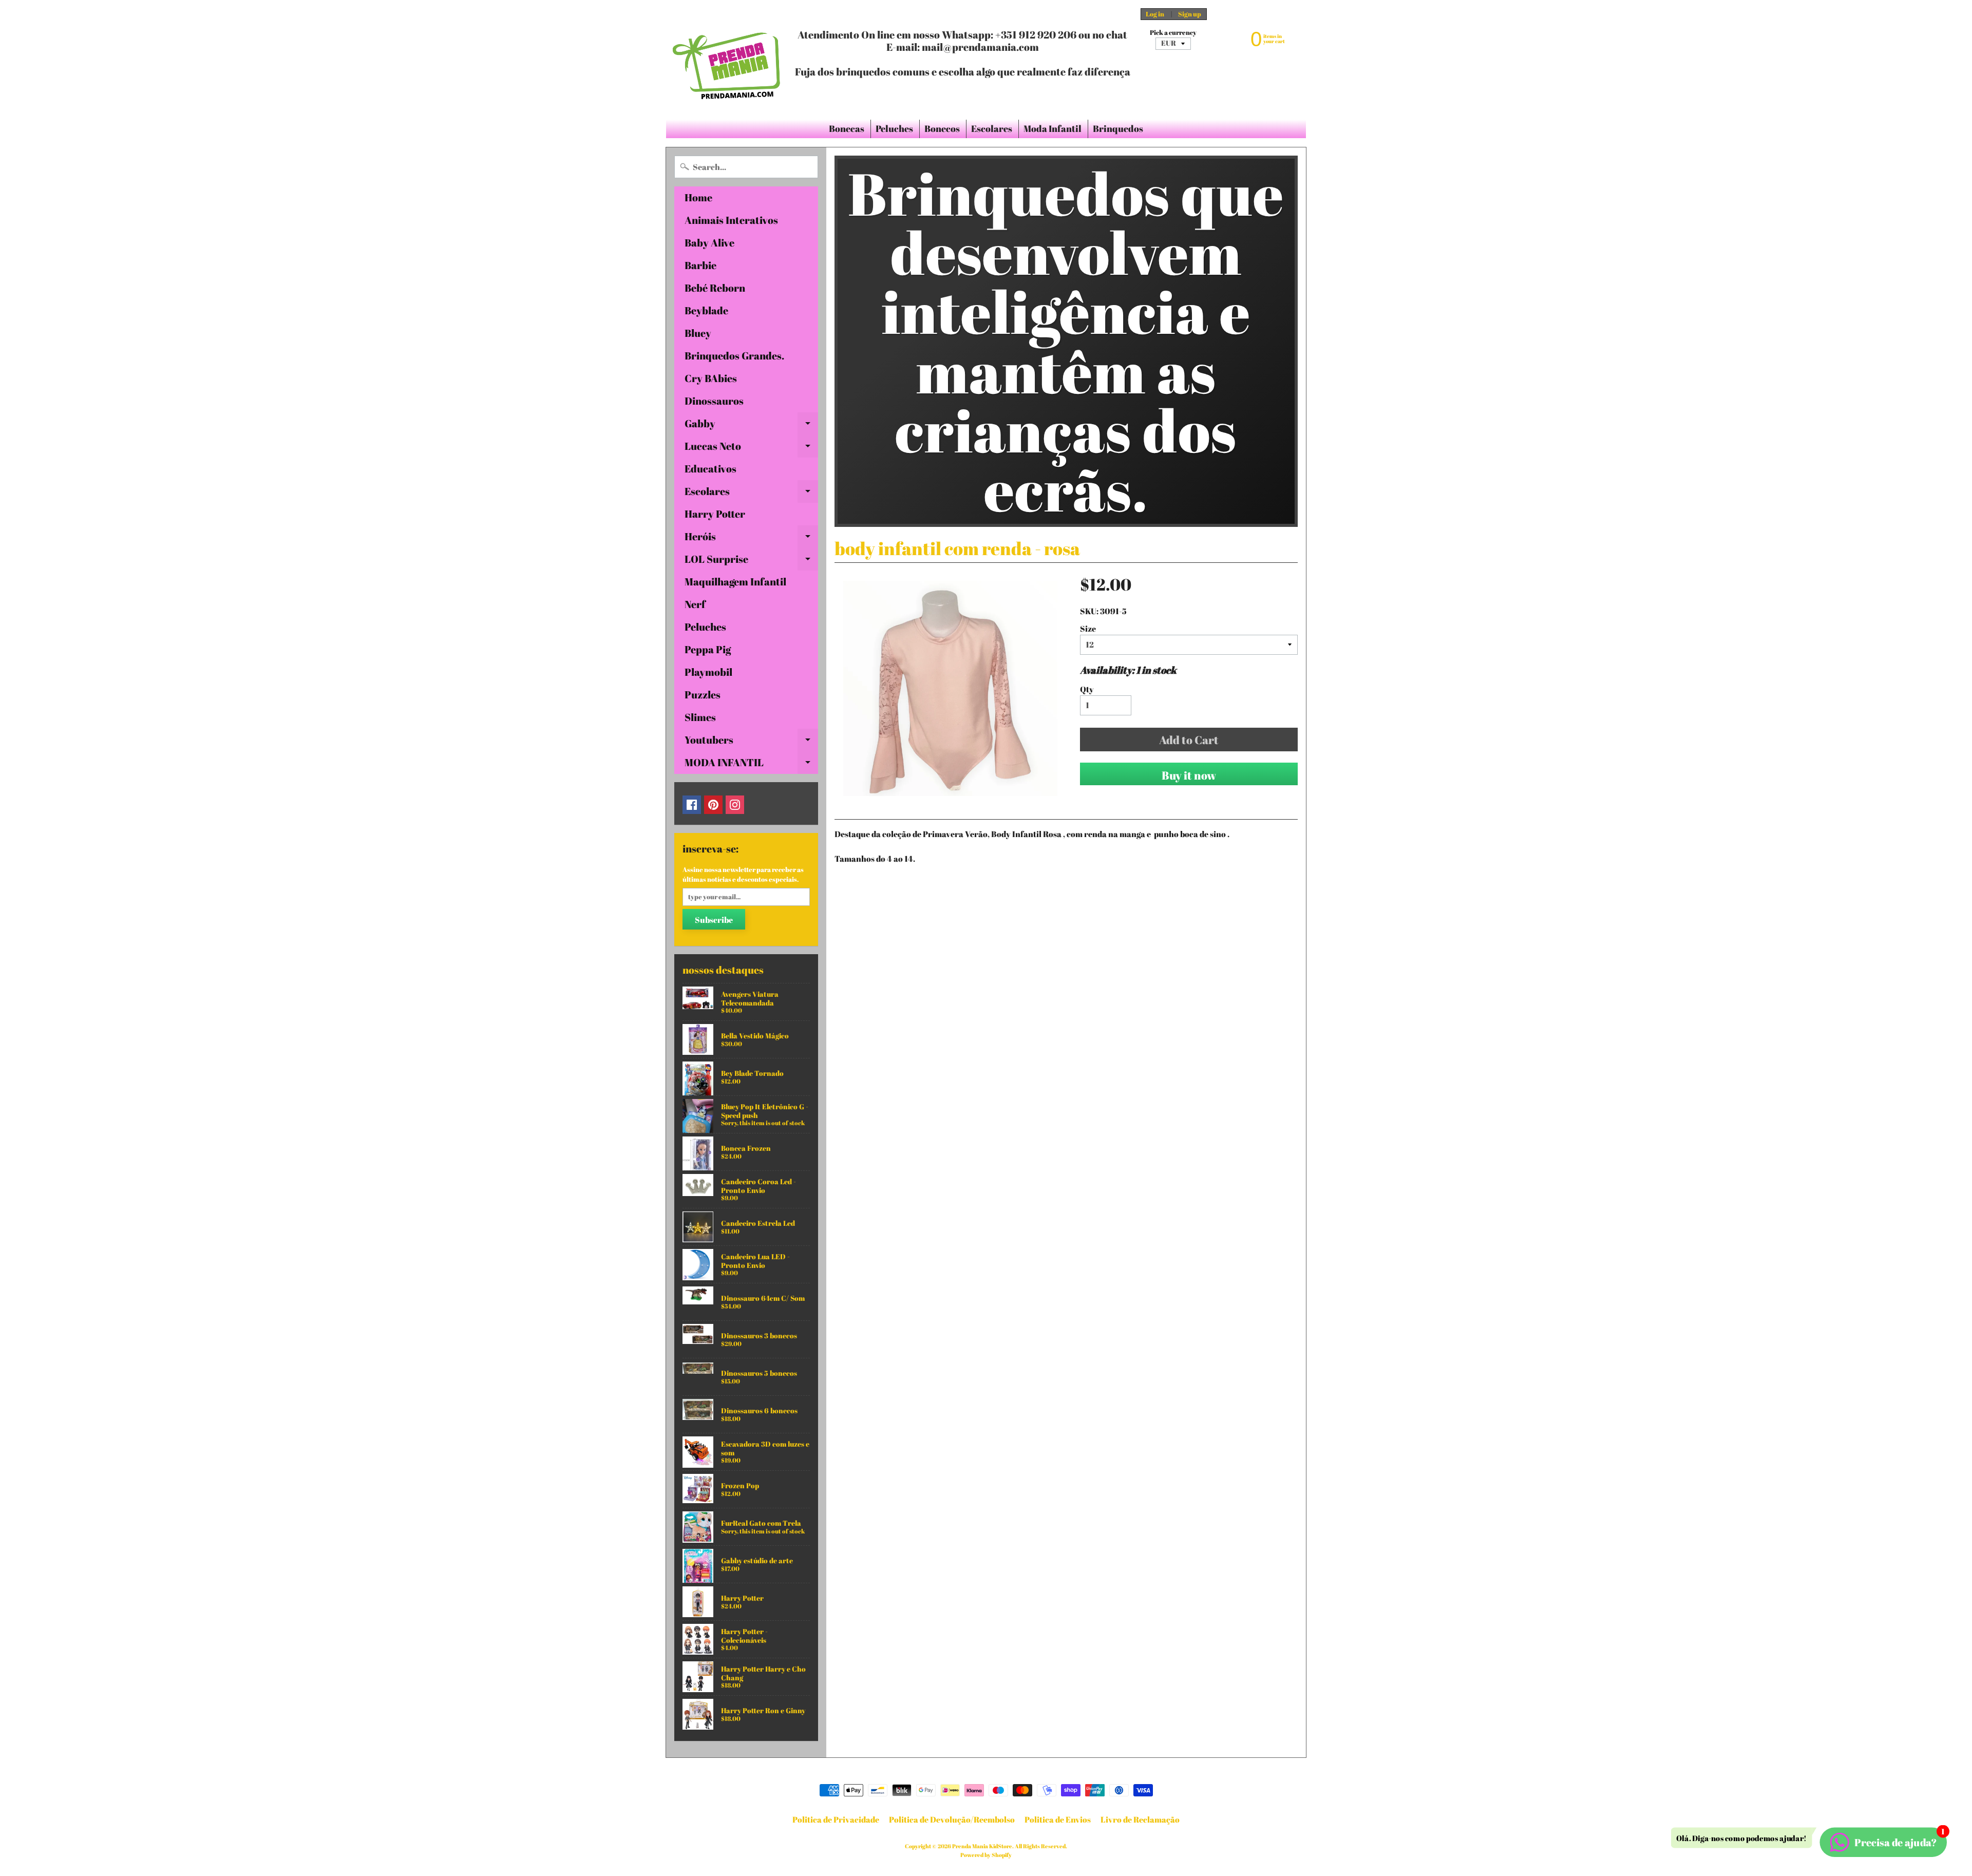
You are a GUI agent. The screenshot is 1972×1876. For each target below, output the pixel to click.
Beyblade (706, 310)
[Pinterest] (713, 805)
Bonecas (847, 128)
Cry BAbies (711, 378)
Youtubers (751, 742)
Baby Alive (709, 243)
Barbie (700, 265)
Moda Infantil (1053, 128)
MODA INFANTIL (751, 765)
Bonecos (942, 128)
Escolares (992, 128)
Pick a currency (1173, 33)
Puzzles (703, 695)
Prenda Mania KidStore (982, 1846)
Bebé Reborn (715, 288)
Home (698, 197)
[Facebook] (692, 805)
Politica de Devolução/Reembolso (952, 1820)
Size (1088, 629)
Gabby (751, 426)
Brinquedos (1118, 128)
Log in (1155, 14)
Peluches (894, 128)
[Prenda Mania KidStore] (727, 60)
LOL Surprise (751, 561)
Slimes (700, 717)
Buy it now (1189, 775)
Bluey (698, 333)
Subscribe (714, 920)
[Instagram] (735, 805)
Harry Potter (715, 514)
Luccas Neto (751, 448)
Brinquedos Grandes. (734, 356)
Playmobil (708, 672)
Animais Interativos (731, 220)
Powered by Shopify (986, 1855)
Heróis (751, 539)
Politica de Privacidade (836, 1820)
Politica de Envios (1058, 1820)
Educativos (710, 469)
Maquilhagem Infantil (735, 582)
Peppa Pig (708, 649)
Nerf (695, 604)
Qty (1087, 689)
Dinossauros (714, 401)
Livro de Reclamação (1140, 1820)
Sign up (1190, 14)
